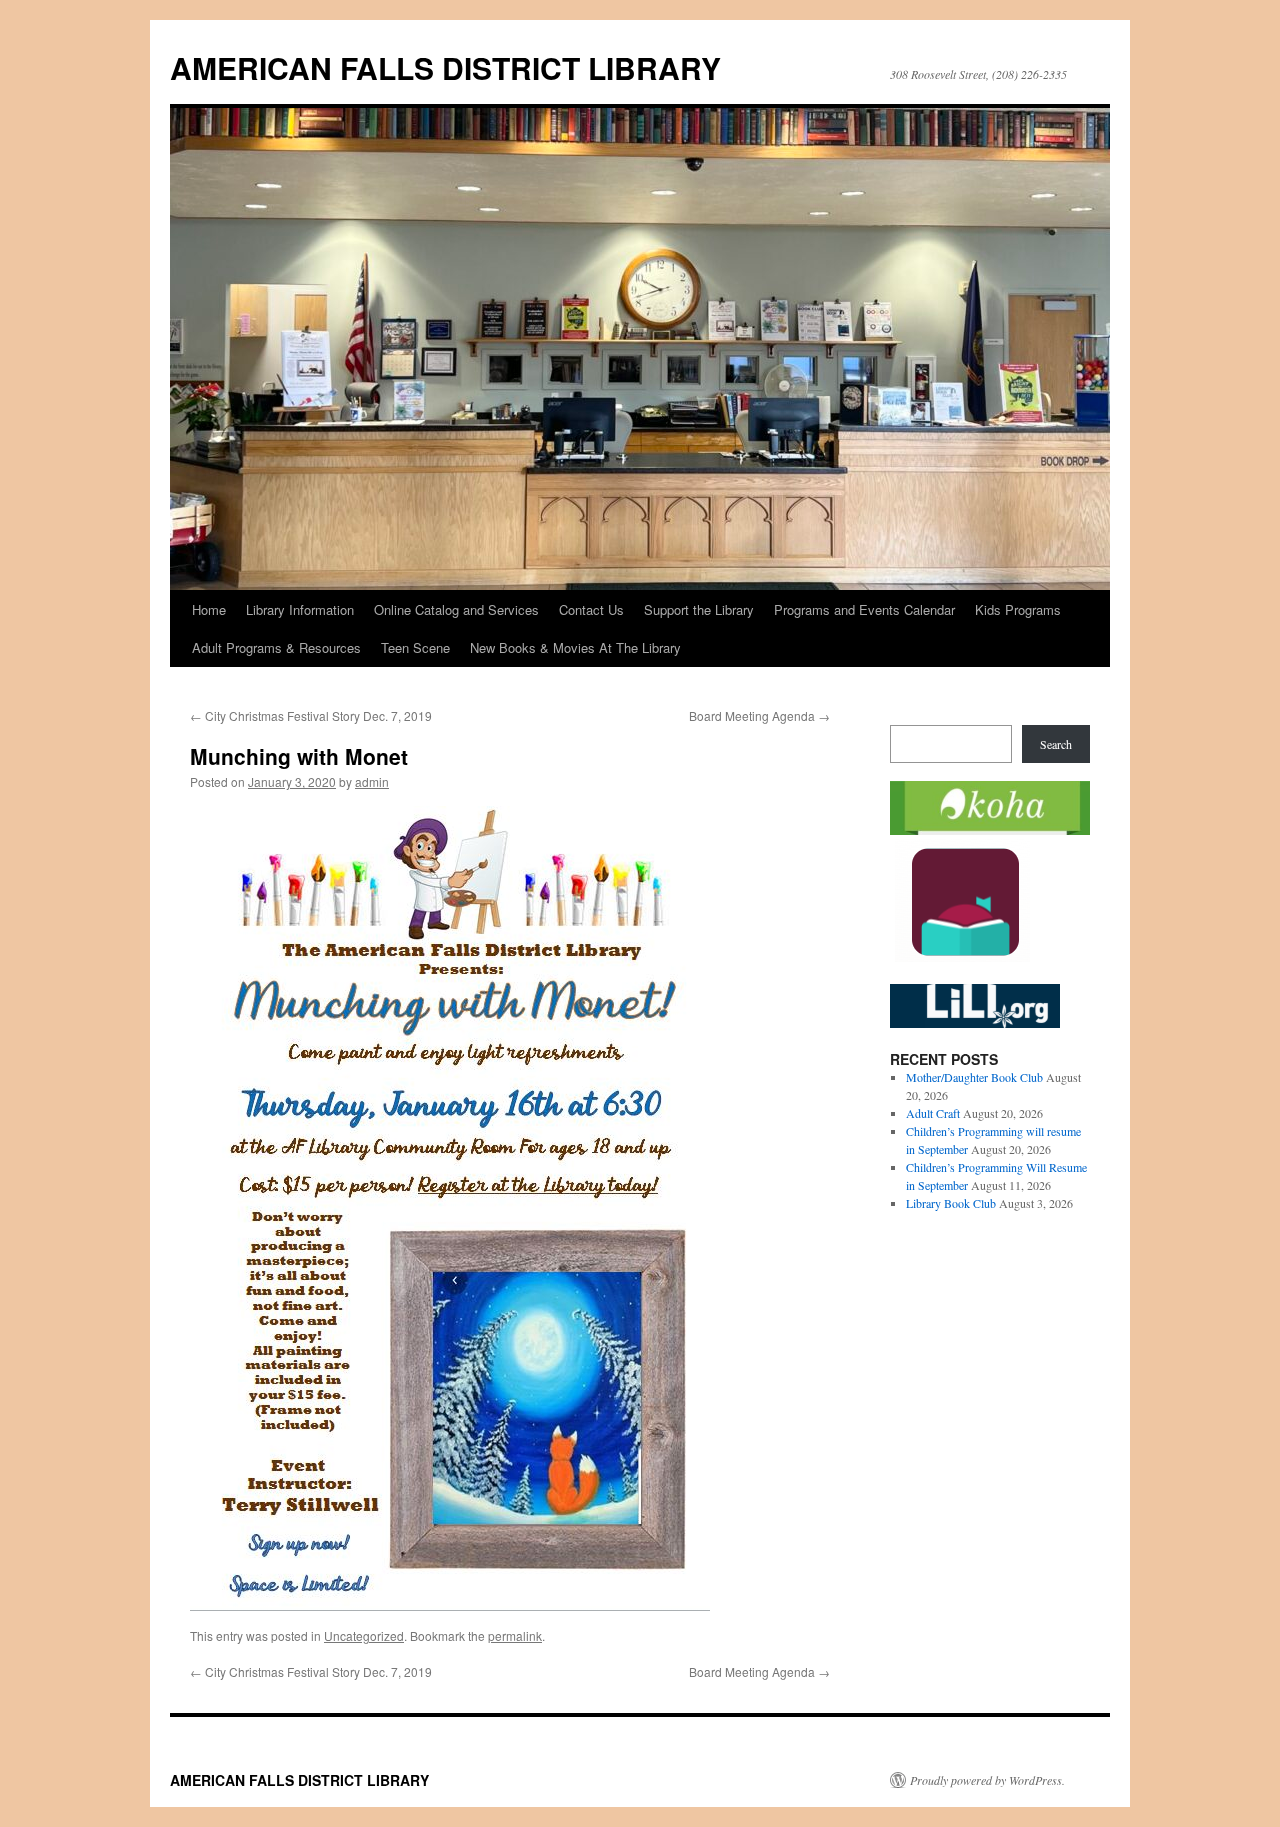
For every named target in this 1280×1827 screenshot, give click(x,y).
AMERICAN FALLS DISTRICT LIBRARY (445, 67)
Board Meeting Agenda (759, 715)
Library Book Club (951, 1203)
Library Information (300, 609)
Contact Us (591, 609)
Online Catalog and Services (456, 609)
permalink (515, 1635)
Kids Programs (1018, 609)
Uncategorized (364, 1635)
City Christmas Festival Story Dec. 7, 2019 (311, 715)
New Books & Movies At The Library (575, 647)
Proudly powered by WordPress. (987, 1780)
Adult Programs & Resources (276, 647)
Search (1056, 744)
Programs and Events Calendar (864, 609)
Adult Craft (933, 1113)
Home (209, 609)
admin (372, 781)
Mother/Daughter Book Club (974, 1077)
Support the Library (699, 609)
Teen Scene (415, 647)
